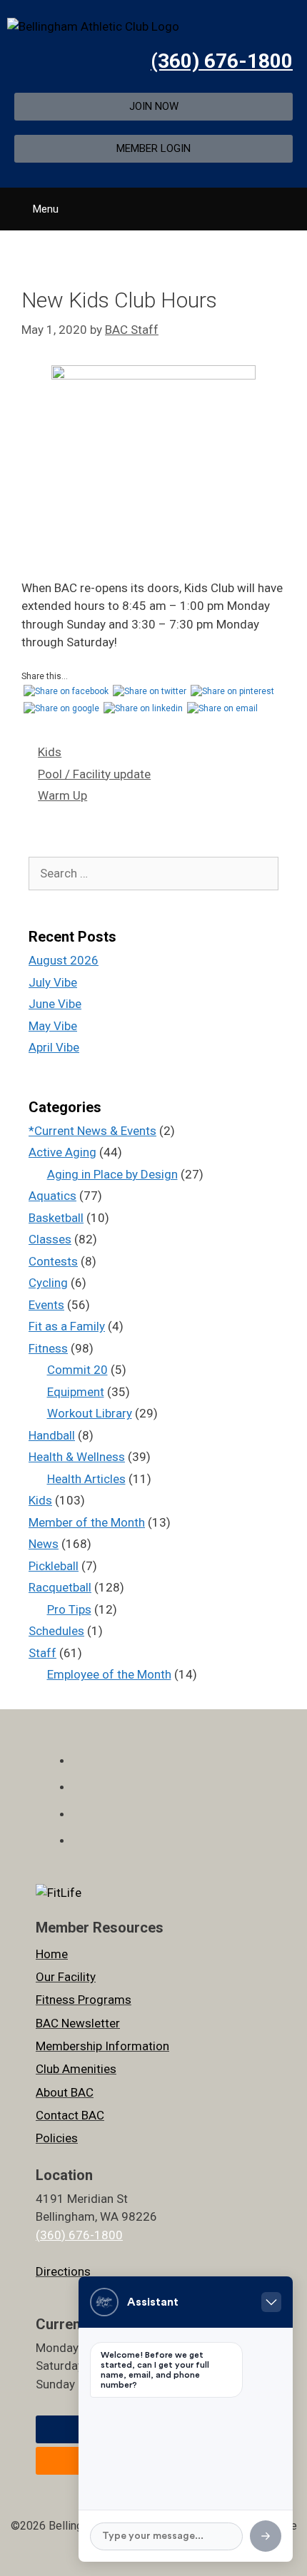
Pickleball (54, 1566)
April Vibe (54, 1047)
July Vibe (53, 982)
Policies (57, 2138)
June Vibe (55, 1004)
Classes (50, 1239)
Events (46, 1305)
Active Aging (62, 1152)
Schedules (56, 1631)
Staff (42, 1653)
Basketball (56, 1218)
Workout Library (90, 1413)
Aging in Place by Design (112, 1174)
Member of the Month (87, 1522)
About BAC (65, 2092)
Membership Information (102, 2046)
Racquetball (60, 1587)
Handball (52, 1435)
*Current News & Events (92, 1131)
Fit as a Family (67, 1326)
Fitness (48, 1348)
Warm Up (62, 795)
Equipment (76, 1392)
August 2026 (64, 960)
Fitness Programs (84, 2000)
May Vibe (53, 1026)
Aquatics (52, 1196)
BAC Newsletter (78, 2023)
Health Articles (86, 1479)
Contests (53, 1261)
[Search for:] (153, 873)
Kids (50, 752)
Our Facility (66, 1977)
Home (52, 1954)
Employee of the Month (109, 1674)
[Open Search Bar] (291, 204)
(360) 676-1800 (222, 61)
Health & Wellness (77, 1457)
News (44, 1544)
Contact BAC (70, 2115)
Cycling (48, 1283)
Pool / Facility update (94, 774)
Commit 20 (77, 1370)
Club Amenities (76, 2069)
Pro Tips (69, 1609)
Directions (63, 2271)
